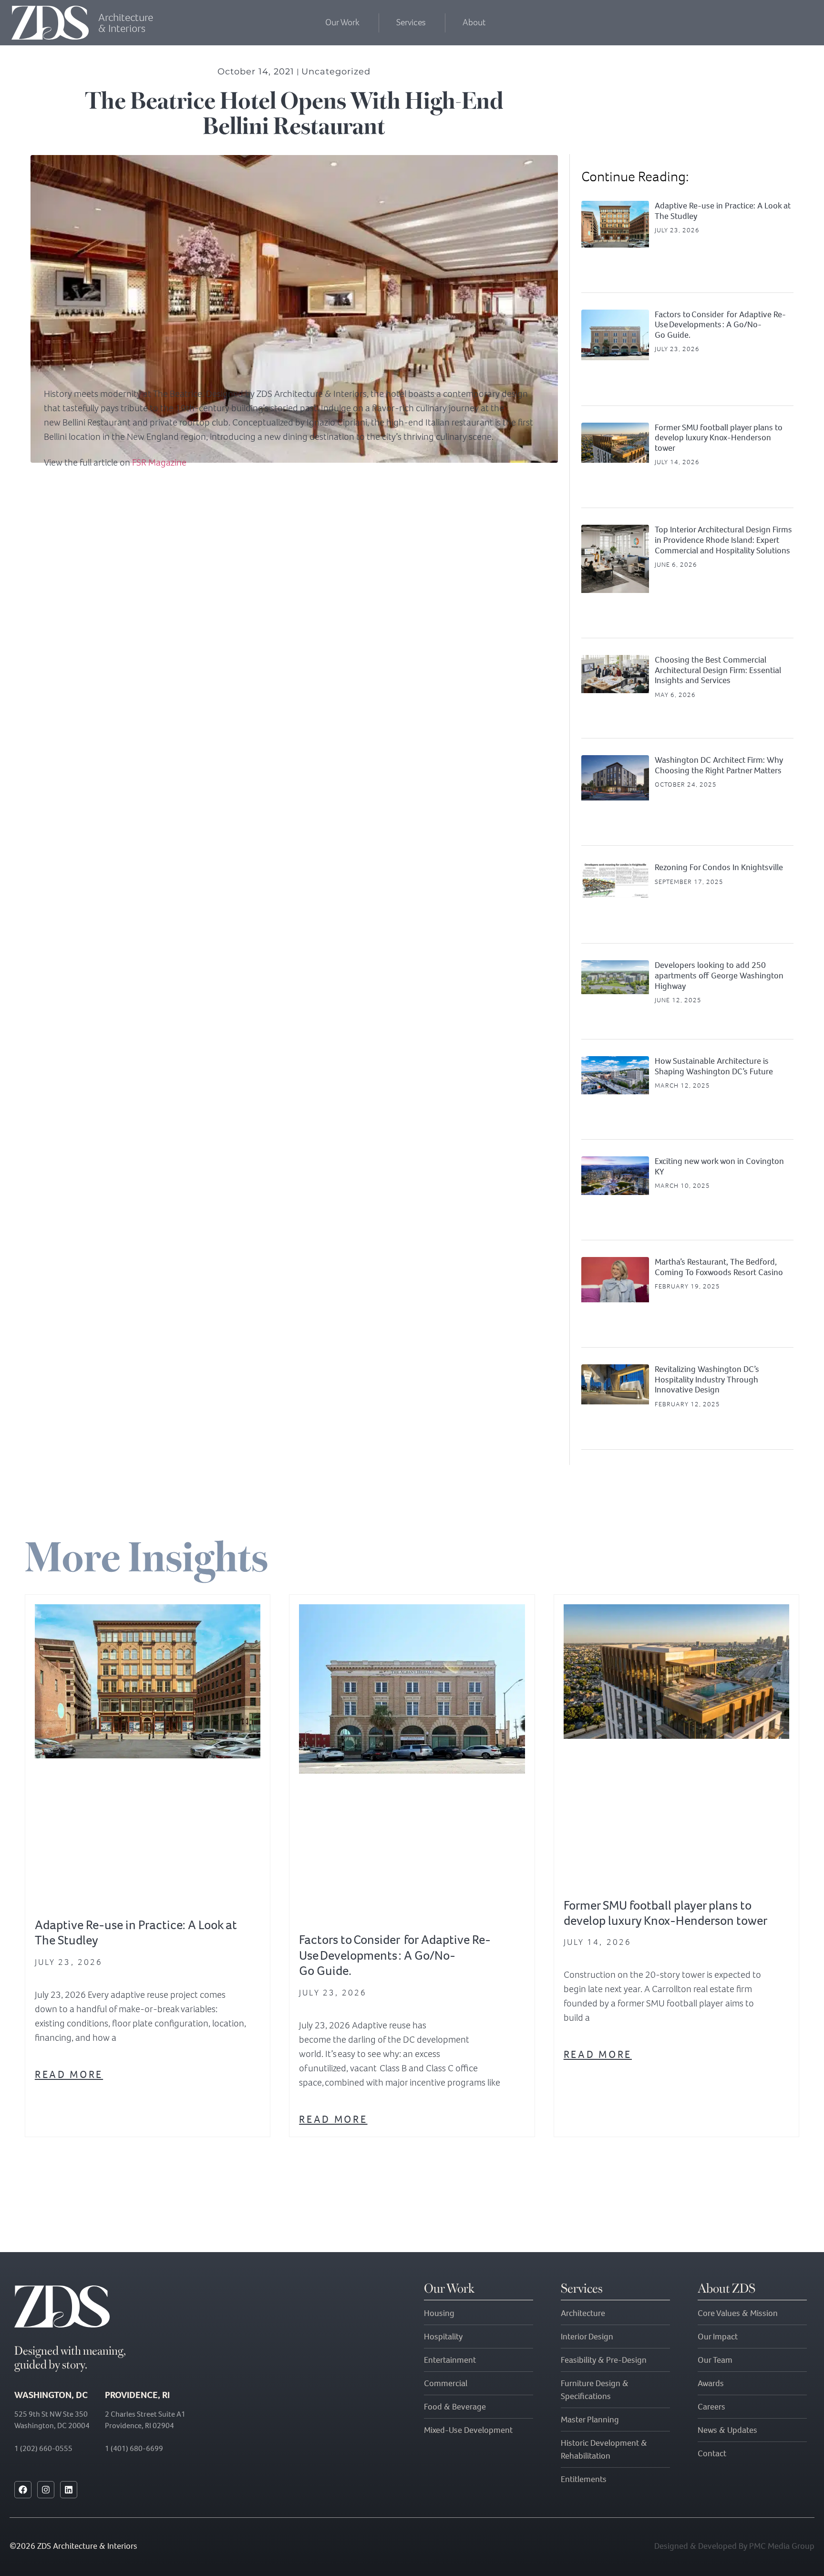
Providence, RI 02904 (139, 2425)
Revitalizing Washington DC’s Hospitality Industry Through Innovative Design (707, 1379)
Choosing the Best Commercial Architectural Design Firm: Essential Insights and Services (718, 670)
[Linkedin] (69, 2490)
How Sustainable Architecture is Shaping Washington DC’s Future (714, 1066)
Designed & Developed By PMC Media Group (734, 2546)
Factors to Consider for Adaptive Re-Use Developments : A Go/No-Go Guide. (720, 325)
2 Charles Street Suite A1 (145, 2414)
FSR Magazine (159, 462)
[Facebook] (23, 2490)
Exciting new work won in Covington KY (719, 1166)
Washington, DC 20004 (52, 2425)
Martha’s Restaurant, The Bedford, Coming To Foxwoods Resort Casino (719, 1267)
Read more (69, 2074)
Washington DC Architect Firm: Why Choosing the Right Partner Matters (719, 765)
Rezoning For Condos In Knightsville (719, 867)
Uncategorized (336, 72)
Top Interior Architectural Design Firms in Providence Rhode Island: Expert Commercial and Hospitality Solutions (723, 540)
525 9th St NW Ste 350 (51, 2414)
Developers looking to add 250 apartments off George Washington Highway (719, 975)
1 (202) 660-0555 (43, 2448)
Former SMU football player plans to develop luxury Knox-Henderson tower (719, 438)
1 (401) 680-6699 (134, 2448)
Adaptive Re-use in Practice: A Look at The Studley (723, 211)
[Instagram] (46, 2490)
